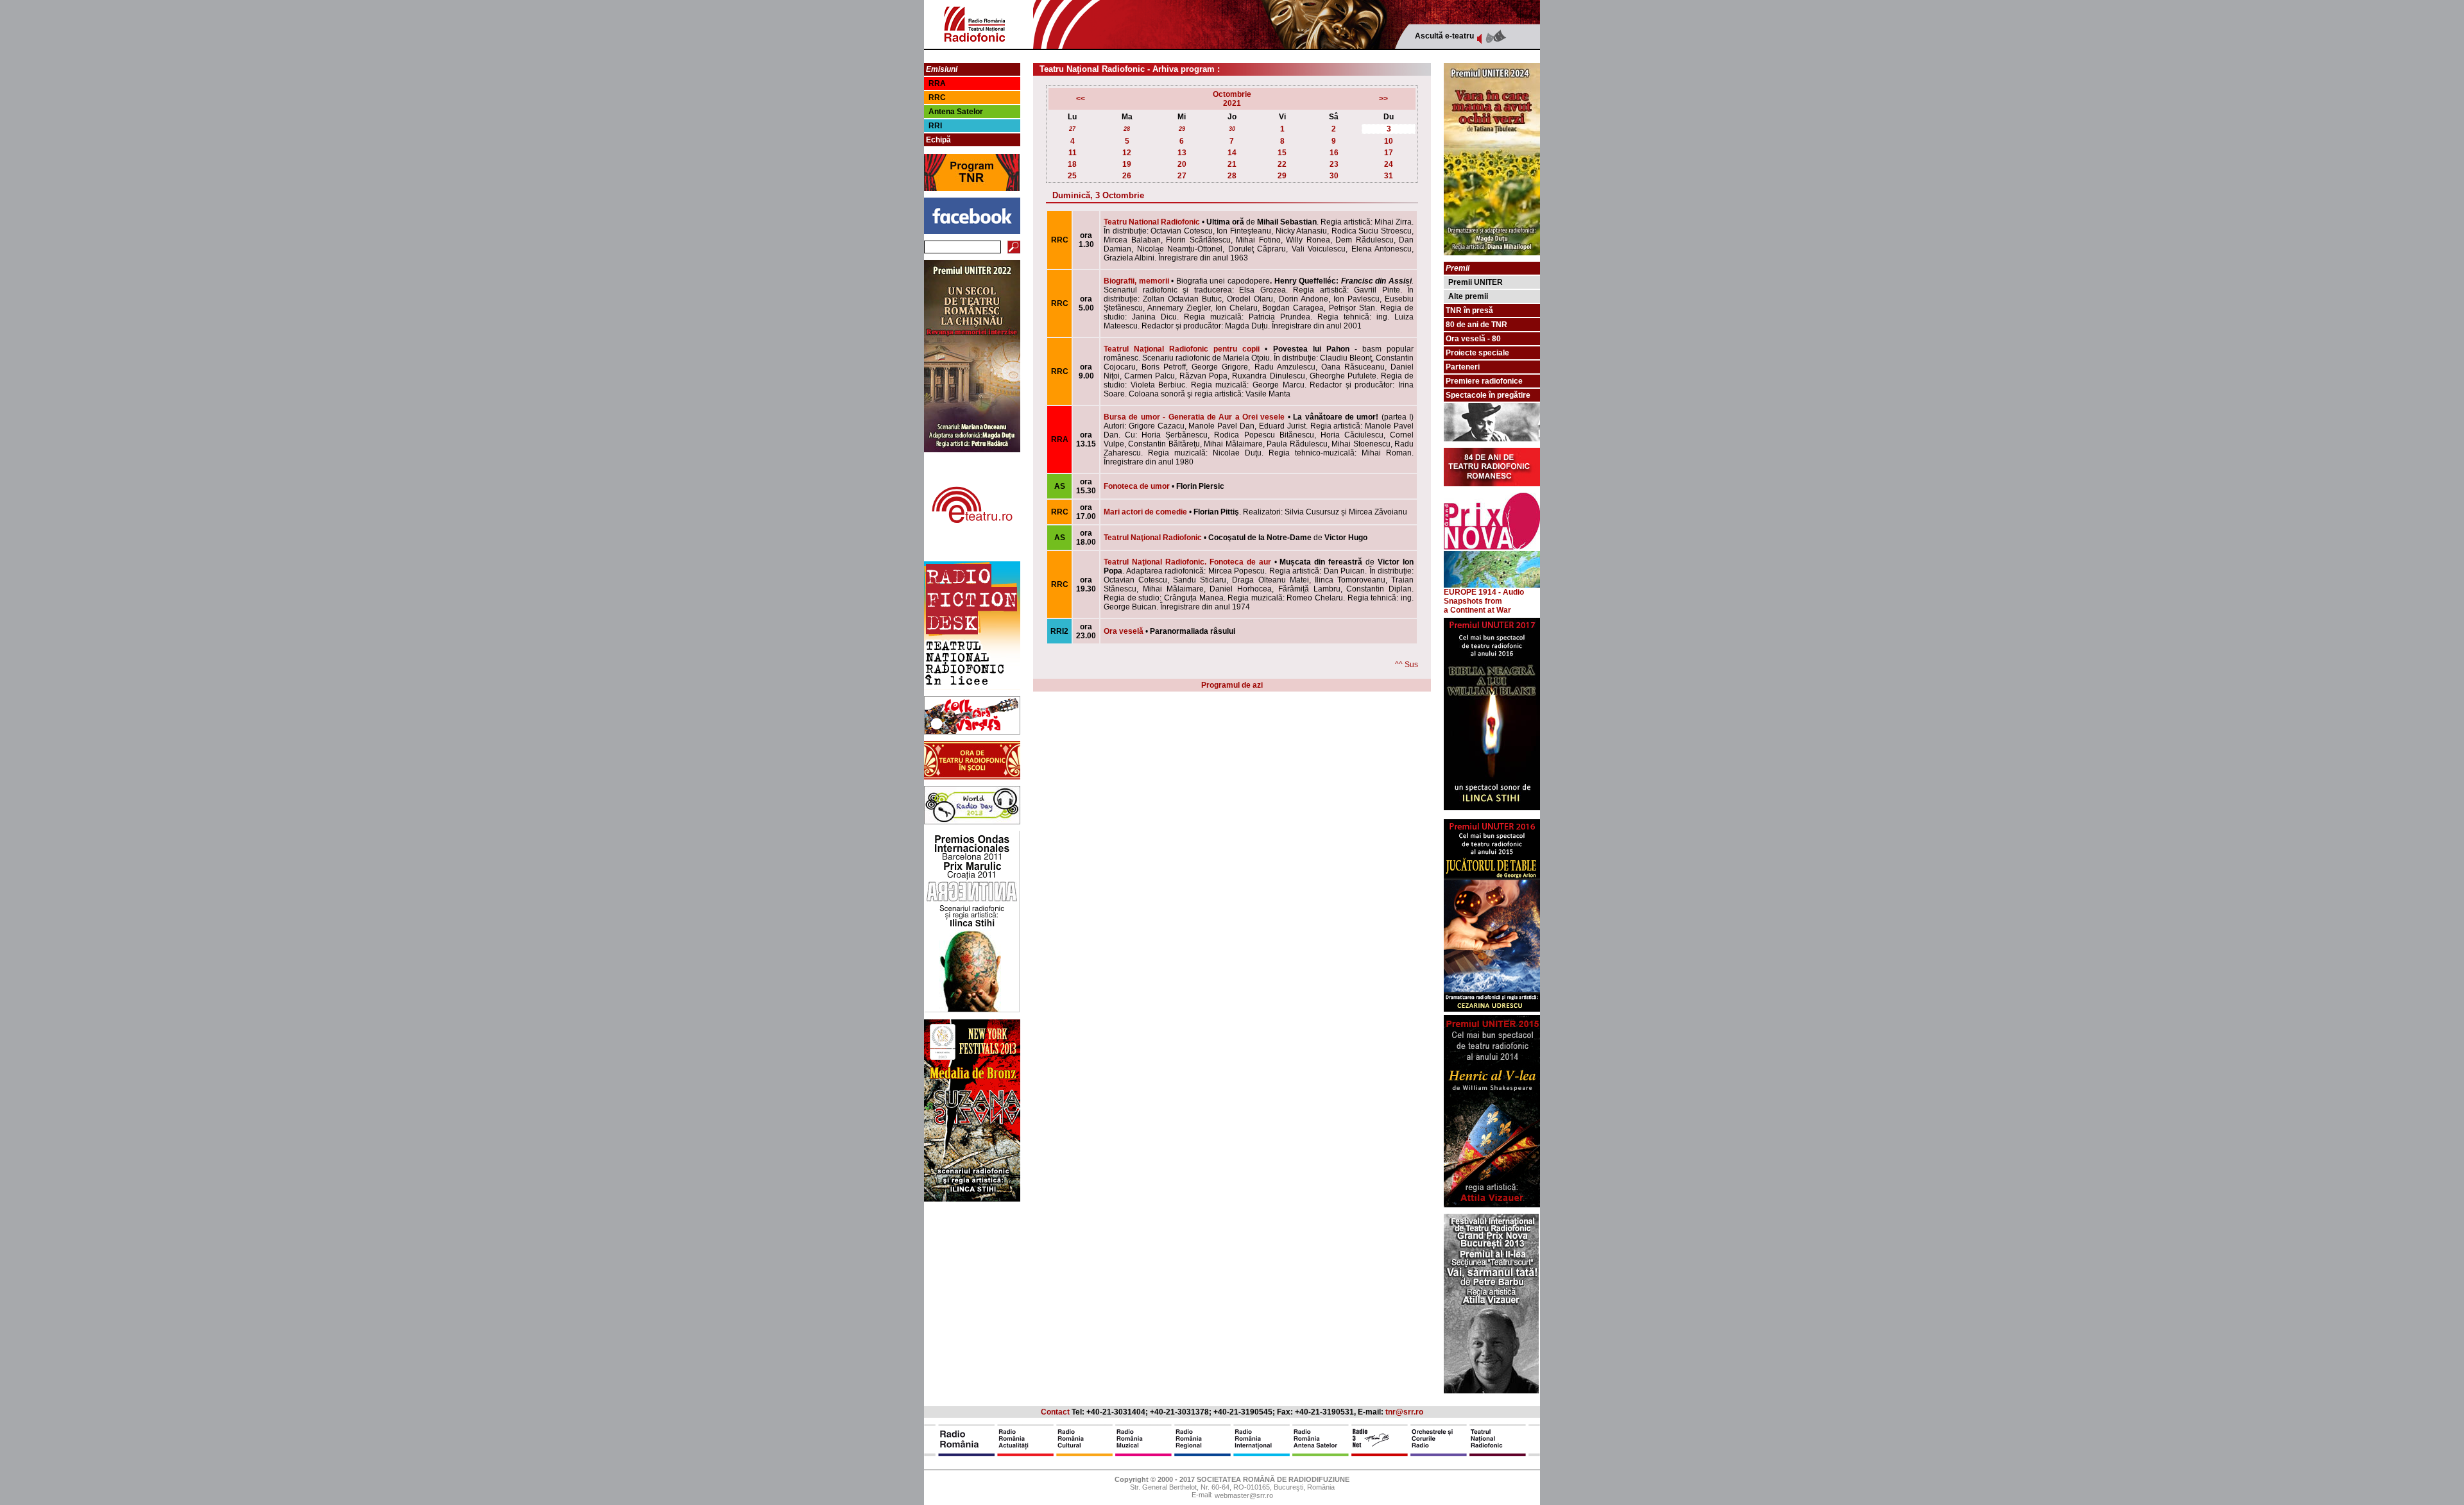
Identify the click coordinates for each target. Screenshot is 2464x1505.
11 (1073, 153)
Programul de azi (1232, 685)
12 (1127, 153)
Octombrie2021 (1232, 99)
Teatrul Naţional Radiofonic (1153, 538)
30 (1232, 129)
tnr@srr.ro (1404, 1412)
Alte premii (1468, 296)
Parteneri (1463, 367)
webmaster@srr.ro (1244, 1496)
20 (1182, 164)
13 (1182, 153)
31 (1389, 176)
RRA (937, 83)
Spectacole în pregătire (1488, 395)
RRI (935, 126)
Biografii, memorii (1136, 281)
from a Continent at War (1477, 606)
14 (1232, 153)
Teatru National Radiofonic (1152, 222)
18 (1072, 164)
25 (1072, 176)
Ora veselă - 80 (1473, 339)
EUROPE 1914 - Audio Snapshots (1484, 597)
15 (1282, 153)
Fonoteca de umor (1137, 486)
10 (1389, 141)
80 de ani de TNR (1476, 325)
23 (1334, 164)
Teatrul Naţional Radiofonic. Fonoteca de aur (1187, 562)
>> (1383, 99)
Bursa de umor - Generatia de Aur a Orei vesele (1194, 417)
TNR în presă (1469, 310)
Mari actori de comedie (1145, 512)
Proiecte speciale (1477, 353)
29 (1182, 129)
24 (1389, 164)
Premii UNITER (1476, 282)
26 (1127, 176)
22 (1282, 164)
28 (1127, 129)
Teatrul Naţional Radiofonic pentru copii (1182, 349)
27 (1072, 129)
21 (1232, 164)
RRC (937, 98)
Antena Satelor (956, 112)
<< (1081, 99)
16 (1334, 153)
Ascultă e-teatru (1444, 36)
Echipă (938, 140)
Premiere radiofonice (1484, 381)
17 (1389, 153)
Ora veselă (1124, 631)
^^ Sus (1407, 665)
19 (1127, 164)
